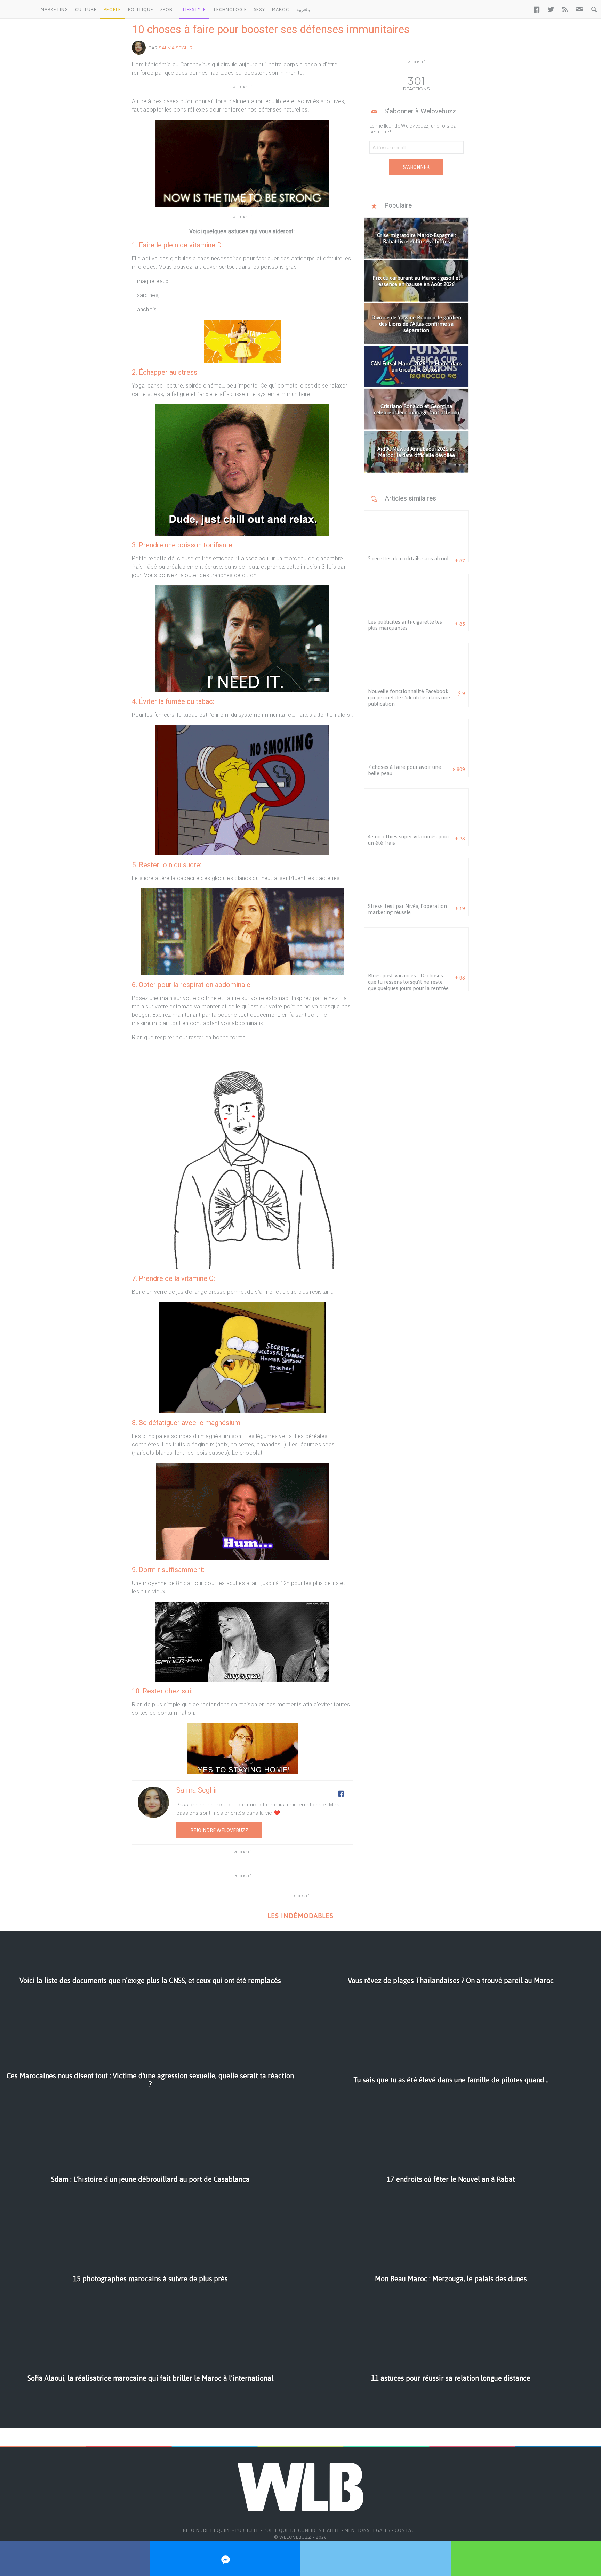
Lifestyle (194, 10)
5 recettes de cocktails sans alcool (408, 558)
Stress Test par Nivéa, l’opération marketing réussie (407, 909)
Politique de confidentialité (302, 2530)
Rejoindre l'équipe (207, 2530)
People (112, 10)
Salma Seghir (176, 48)
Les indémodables (300, 1916)
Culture (86, 10)
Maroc (281, 10)
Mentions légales (367, 2530)
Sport (168, 10)
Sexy (259, 10)
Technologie (230, 10)
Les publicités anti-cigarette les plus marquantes (405, 625)
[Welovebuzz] (19, 9)
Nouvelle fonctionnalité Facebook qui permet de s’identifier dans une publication (409, 697)
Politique (141, 10)
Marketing (54, 10)
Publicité (247, 2530)
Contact (406, 2530)
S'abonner (416, 167)
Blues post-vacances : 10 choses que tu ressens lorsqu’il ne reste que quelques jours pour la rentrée (408, 982)
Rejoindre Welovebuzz (219, 1830)
